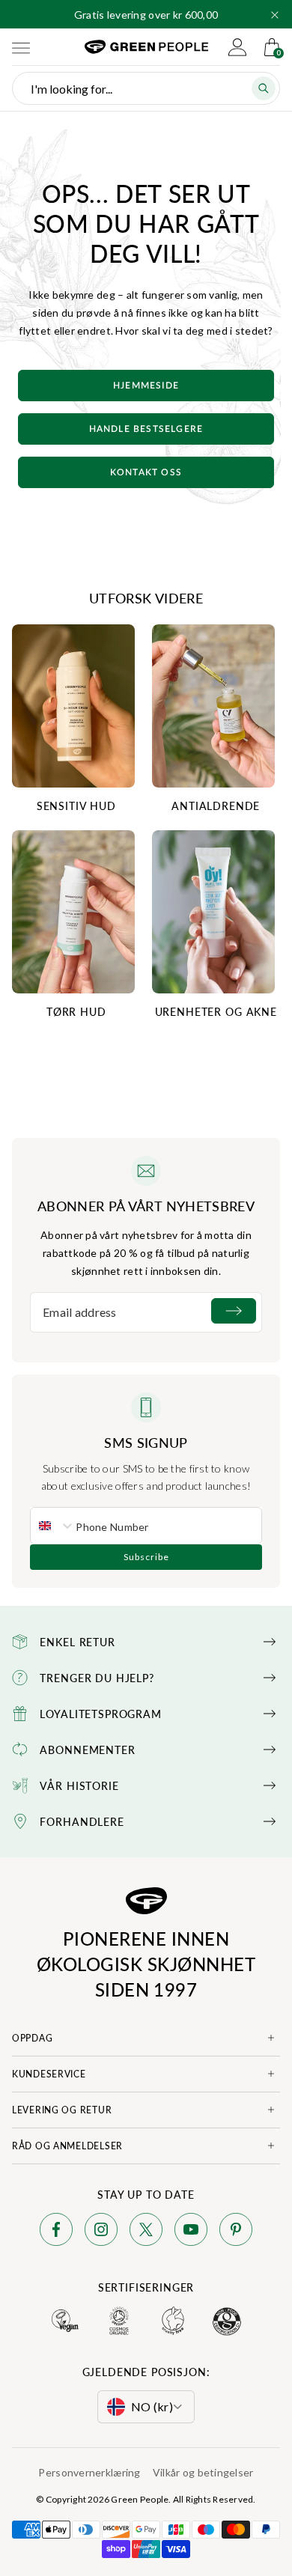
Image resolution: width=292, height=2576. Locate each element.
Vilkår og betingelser (203, 2472)
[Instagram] (101, 2232)
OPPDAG (32, 2038)
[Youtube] (191, 2232)
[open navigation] (21, 47)
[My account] (237, 47)
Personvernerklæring (89, 2472)
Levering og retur (62, 2110)
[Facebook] (56, 2232)
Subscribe (146, 1557)
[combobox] (53, 1526)
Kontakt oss (146, 472)
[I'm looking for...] (264, 88)
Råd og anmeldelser (67, 2146)
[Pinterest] (236, 2232)
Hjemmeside (146, 386)
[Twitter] (146, 2232)
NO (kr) (152, 2406)
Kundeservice (49, 2074)
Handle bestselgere (146, 429)
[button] (275, 15)
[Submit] (234, 1311)
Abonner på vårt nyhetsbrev (146, 1206)
